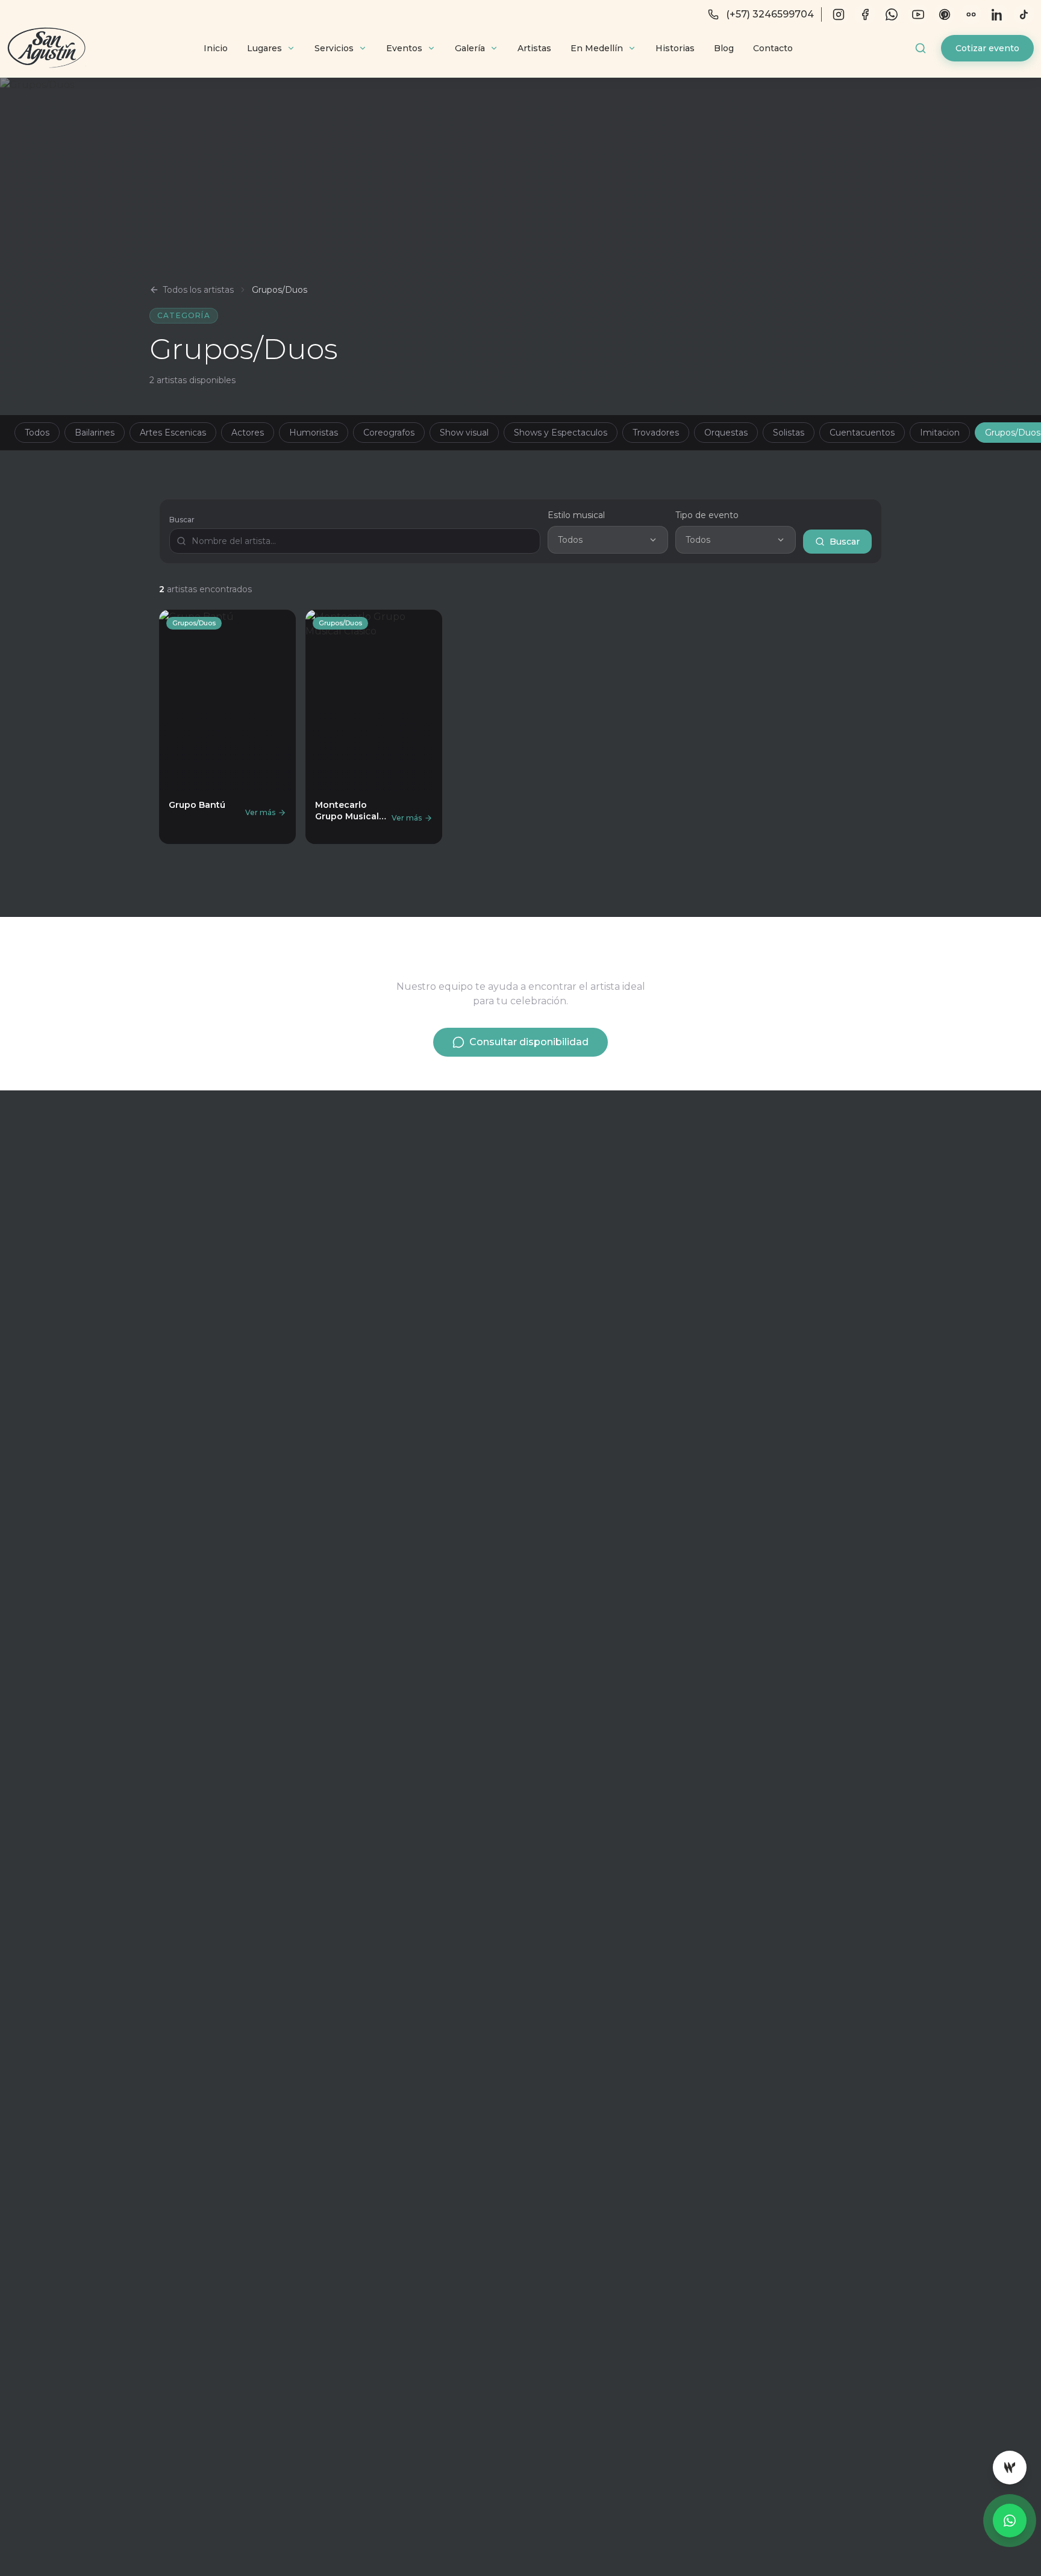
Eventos (404, 48)
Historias (675, 48)
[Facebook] (865, 14)
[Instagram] (839, 14)
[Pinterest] (945, 14)
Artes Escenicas (173, 433)
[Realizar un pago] (1010, 2468)
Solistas (789, 433)
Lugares (264, 48)
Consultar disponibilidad (529, 1042)
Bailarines (95, 433)
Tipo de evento (707, 515)
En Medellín (597, 48)
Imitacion (940, 433)
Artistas (534, 48)
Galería (470, 48)
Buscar (182, 520)
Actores (248, 433)
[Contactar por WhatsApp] (1010, 2521)
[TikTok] (1024, 14)
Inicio (216, 48)
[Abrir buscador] (921, 48)
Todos (37, 433)
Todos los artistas (198, 290)
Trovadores (656, 433)
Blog (724, 48)
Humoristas (314, 433)
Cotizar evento (987, 48)
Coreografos (389, 433)
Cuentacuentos (862, 433)
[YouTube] (918, 14)
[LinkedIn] (998, 14)
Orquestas (726, 433)
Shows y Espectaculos (561, 433)
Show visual (464, 433)
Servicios (334, 48)
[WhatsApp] (892, 14)
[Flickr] (971, 14)
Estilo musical (576, 515)
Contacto (773, 48)
